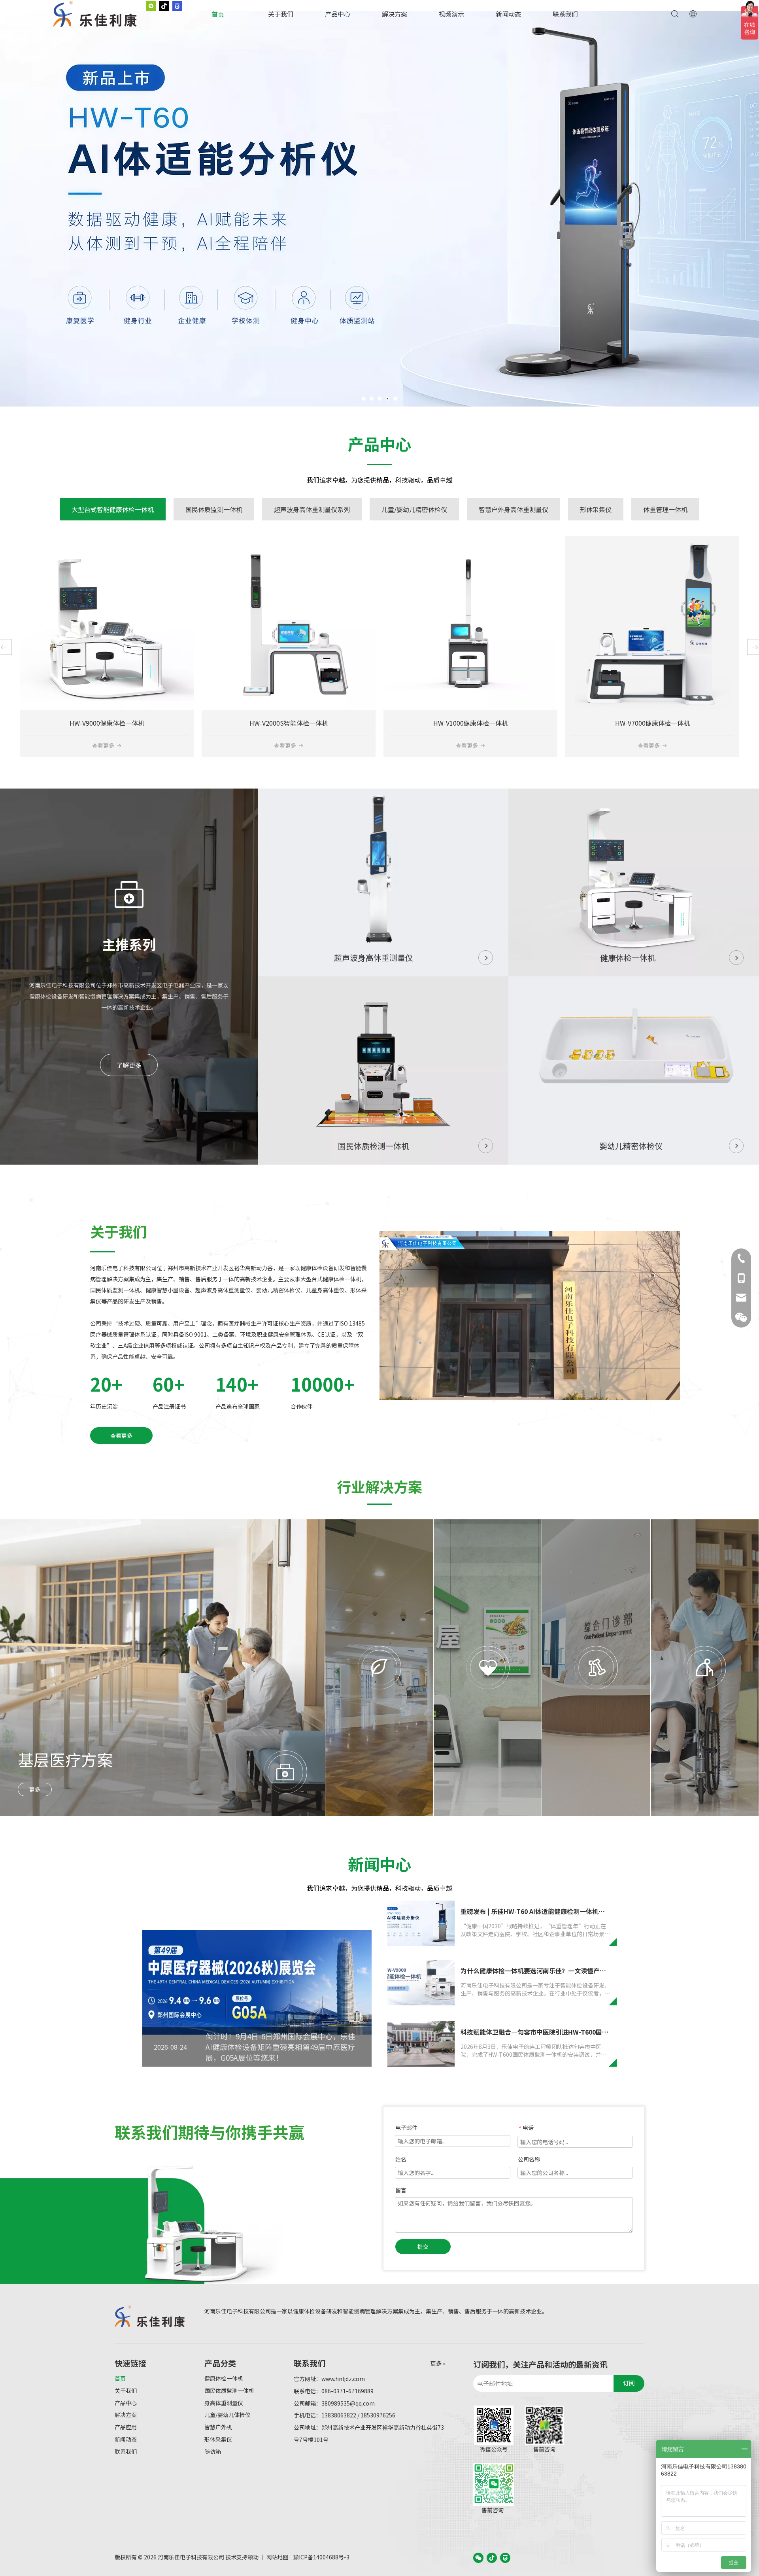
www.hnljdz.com (343, 2379)
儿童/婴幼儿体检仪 (228, 2415)
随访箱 (213, 2451)
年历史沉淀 (104, 1406)
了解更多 (129, 1065)
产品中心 (338, 14)
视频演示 (451, 14)
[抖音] (492, 2557)
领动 (253, 2557)
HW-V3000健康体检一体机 (471, 723)
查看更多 (103, 745)
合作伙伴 (302, 1406)
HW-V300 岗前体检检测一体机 (652, 723)
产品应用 (126, 2427)
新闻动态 (508, 14)
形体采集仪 (218, 2439)
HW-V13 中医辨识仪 (107, 723)
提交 (423, 2247)
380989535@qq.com (348, 2403)
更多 (35, 1789)
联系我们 (565, 14)
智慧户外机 (218, 2427)
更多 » (438, 2363)
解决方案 (395, 14)
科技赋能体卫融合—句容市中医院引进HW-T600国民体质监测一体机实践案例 (569, 2032)
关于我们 (281, 14)
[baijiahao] (505, 2557)
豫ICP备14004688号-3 (321, 2557)
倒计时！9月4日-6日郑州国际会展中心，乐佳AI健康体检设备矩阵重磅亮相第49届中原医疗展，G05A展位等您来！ (280, 2047)
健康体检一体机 (224, 2378)
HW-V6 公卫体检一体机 (289, 723)
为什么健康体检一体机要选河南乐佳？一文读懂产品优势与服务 (549, 1971)
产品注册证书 (169, 1406)
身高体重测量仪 (224, 2403)
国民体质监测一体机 (229, 2391)
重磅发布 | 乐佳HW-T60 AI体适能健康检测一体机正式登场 (542, 1911)
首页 (218, 14)
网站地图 (278, 2557)
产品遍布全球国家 (238, 1406)
